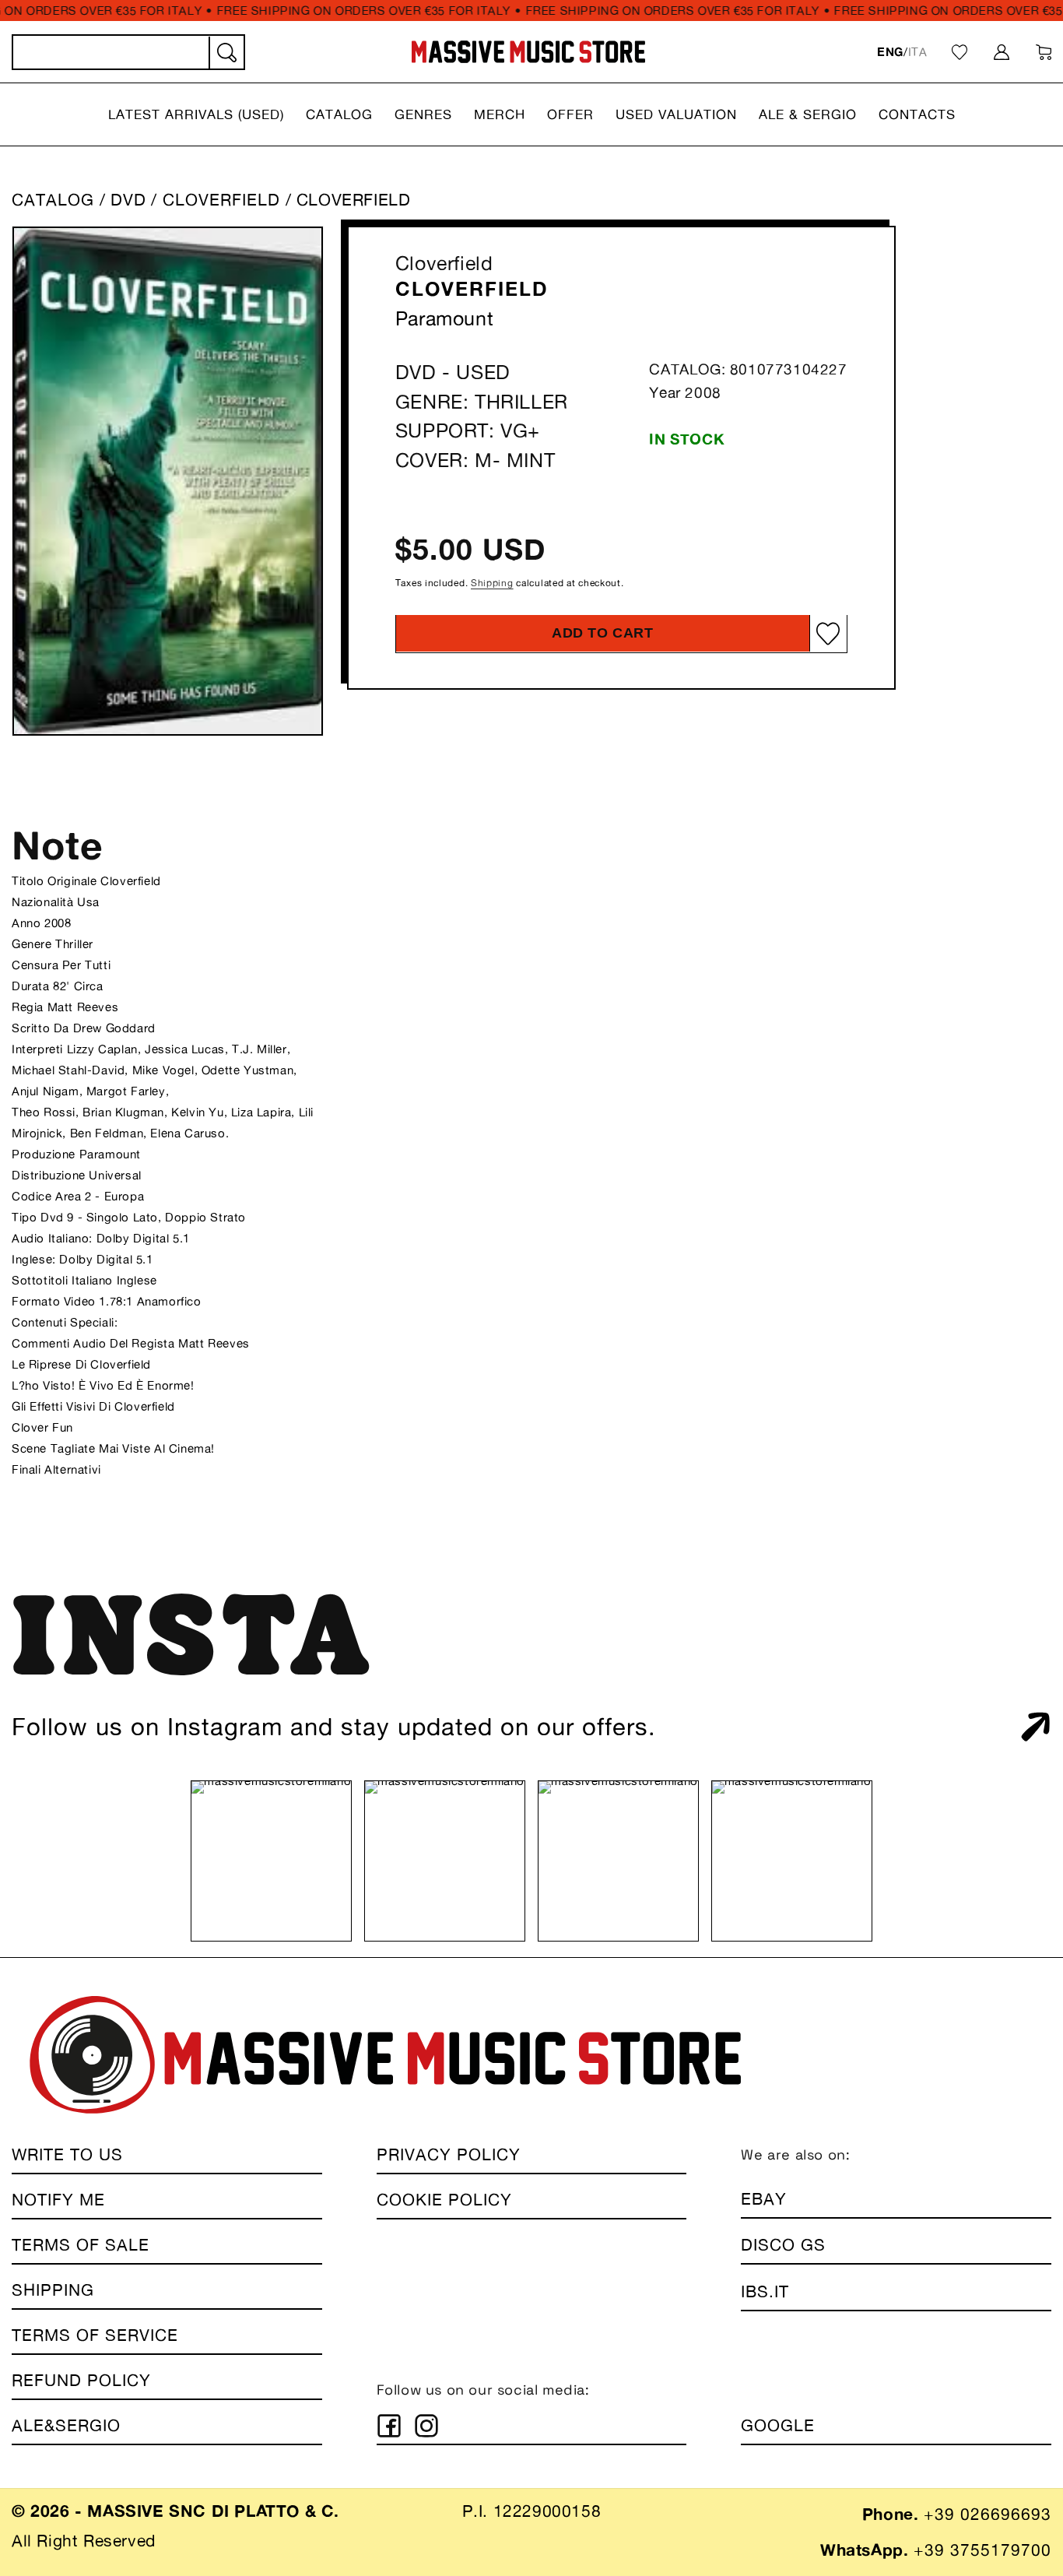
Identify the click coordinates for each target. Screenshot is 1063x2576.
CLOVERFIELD (224, 200)
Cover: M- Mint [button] (475, 460)
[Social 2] (426, 2426)
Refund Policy (81, 2380)
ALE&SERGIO (66, 2425)
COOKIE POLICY (444, 2200)
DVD (128, 200)
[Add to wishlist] (828, 633)
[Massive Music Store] (529, 52)
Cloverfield (444, 263)
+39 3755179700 (982, 2550)
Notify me (58, 2200)
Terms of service (95, 2335)
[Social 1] (389, 2426)
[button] (196, 114)
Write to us (67, 2154)
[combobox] (128, 52)
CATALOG (53, 200)
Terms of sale (81, 2245)
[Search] (226, 53)
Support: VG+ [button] (468, 431)
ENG (890, 52)
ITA (918, 52)
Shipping (492, 583)
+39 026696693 (988, 2514)
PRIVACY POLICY (449, 2154)
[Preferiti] (960, 52)
